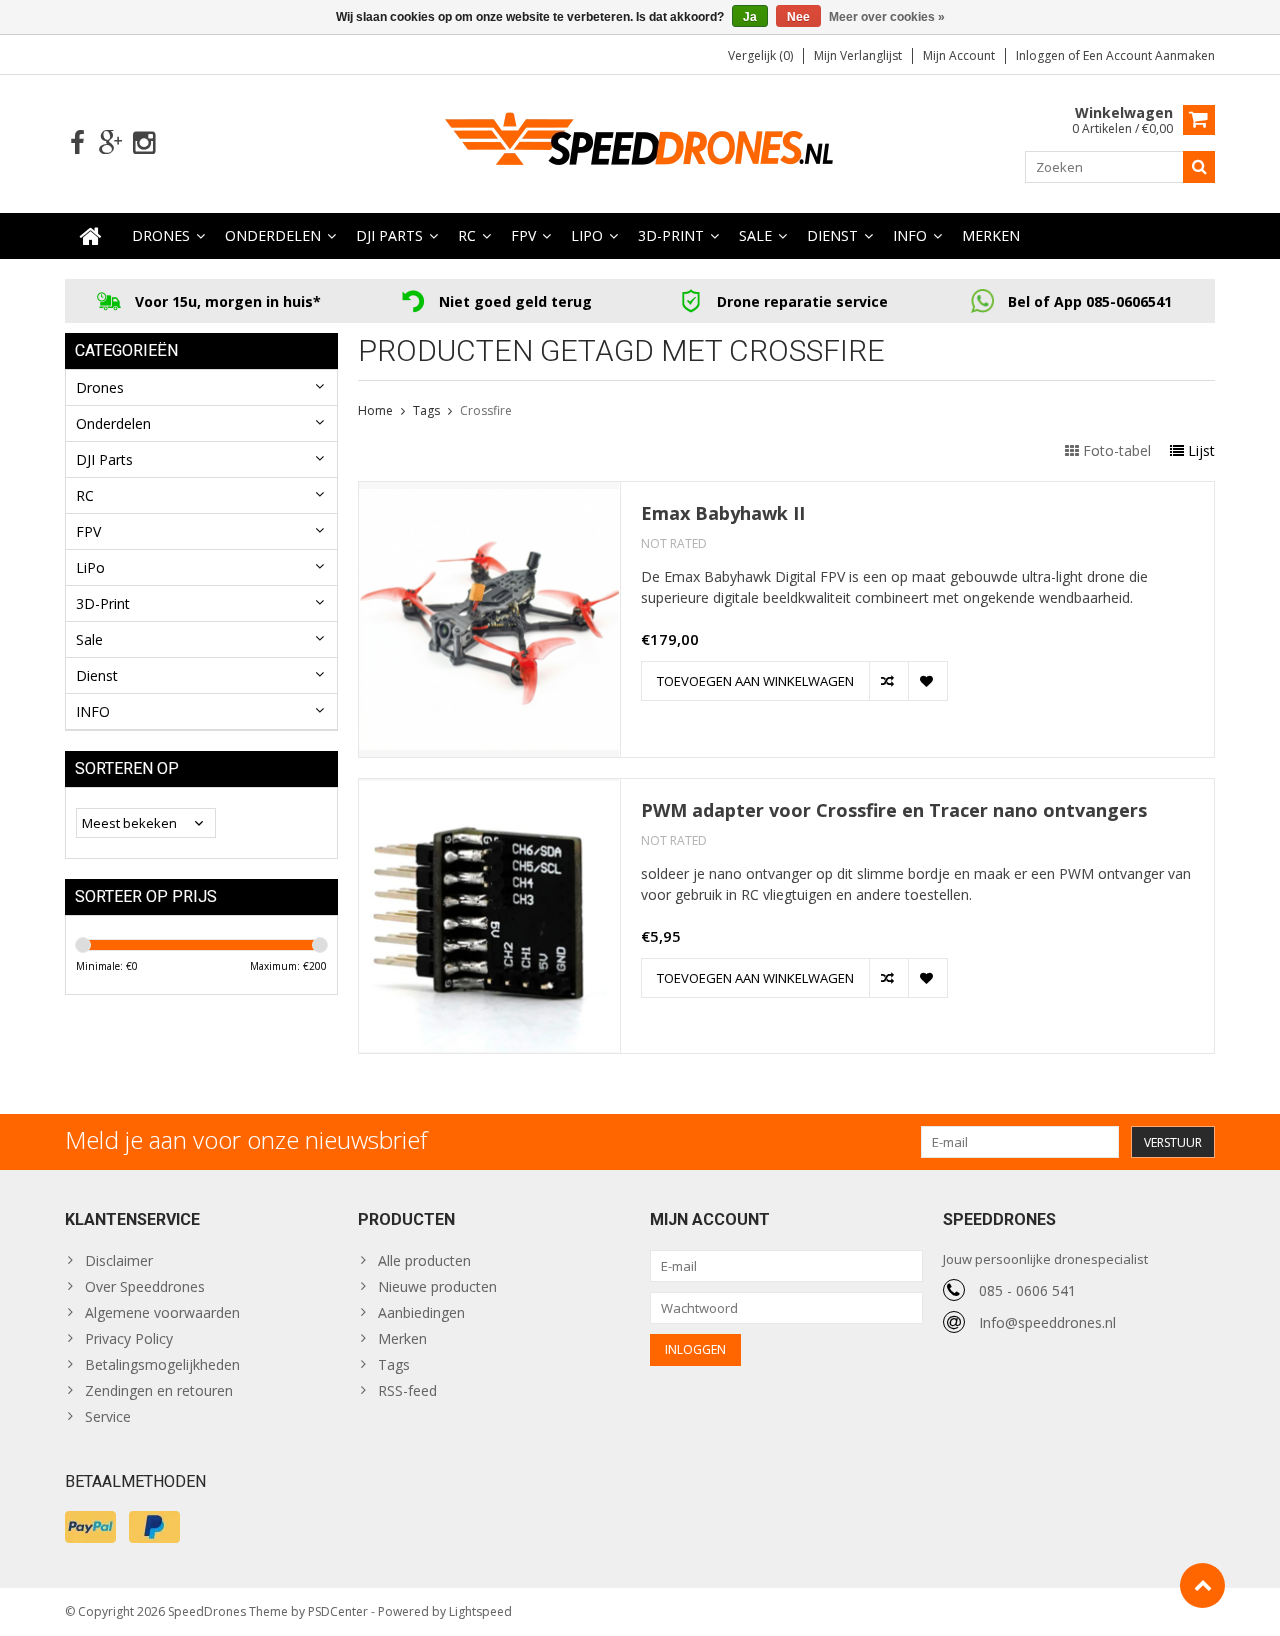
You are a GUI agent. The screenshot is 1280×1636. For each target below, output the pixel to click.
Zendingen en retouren (159, 1390)
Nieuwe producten (437, 1286)
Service (108, 1416)
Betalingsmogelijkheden (162, 1364)
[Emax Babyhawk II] (489, 492)
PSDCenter (338, 1611)
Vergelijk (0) (760, 55)
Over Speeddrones (145, 1286)
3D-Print (671, 235)
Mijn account (959, 55)
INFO (910, 235)
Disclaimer (119, 1260)
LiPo (587, 235)
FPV (523, 235)
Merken (991, 235)
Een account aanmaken (1149, 55)
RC (467, 235)
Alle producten (424, 1260)
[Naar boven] (1202, 1585)
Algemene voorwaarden (162, 1312)
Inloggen (1042, 55)
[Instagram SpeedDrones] (143, 143)
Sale (755, 235)
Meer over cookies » (887, 17)
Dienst (832, 235)
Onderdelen (273, 235)
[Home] (91, 236)
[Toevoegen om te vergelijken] (888, 681)
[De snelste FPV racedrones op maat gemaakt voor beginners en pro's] (640, 141)
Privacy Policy (129, 1338)
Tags (426, 410)
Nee (798, 17)
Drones (161, 235)
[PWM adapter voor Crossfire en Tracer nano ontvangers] (489, 789)
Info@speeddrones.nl (1047, 1322)
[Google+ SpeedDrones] (110, 143)
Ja (750, 17)
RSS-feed (407, 1390)
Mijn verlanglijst (858, 55)
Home (375, 410)
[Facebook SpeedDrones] (77, 143)
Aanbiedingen (421, 1312)
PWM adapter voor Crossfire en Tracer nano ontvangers (894, 810)
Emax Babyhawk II (723, 513)
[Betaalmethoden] (90, 1527)
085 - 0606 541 (1027, 1290)
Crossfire (486, 410)
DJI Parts (389, 235)
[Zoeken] (1199, 167)
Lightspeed (480, 1611)
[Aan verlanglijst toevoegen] (927, 681)
